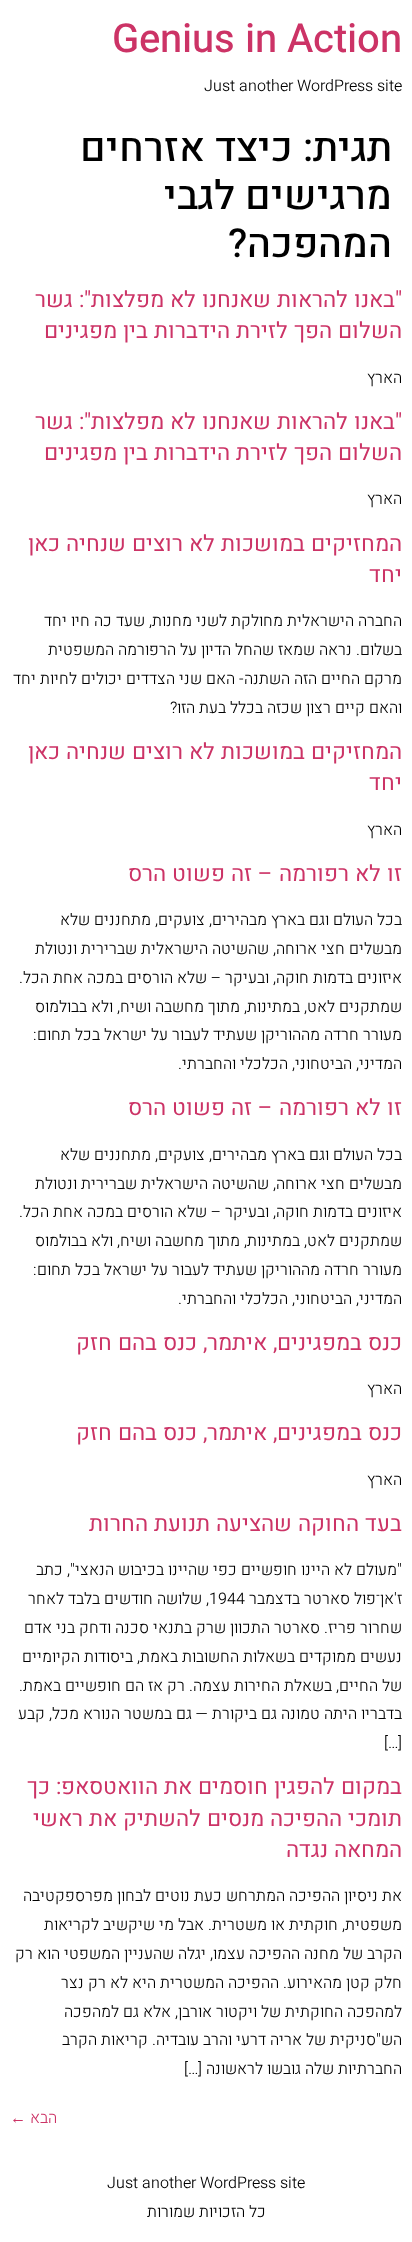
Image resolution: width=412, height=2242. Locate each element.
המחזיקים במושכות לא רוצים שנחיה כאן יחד (215, 559)
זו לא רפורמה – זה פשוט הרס (265, 874)
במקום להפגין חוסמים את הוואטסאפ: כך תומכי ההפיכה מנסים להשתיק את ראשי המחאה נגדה (214, 1818)
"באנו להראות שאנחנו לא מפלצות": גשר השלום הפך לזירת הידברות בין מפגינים (218, 315)
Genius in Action (257, 39)
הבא (33, 2118)
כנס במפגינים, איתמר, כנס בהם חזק (239, 1343)
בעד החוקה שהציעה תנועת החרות (245, 1524)
